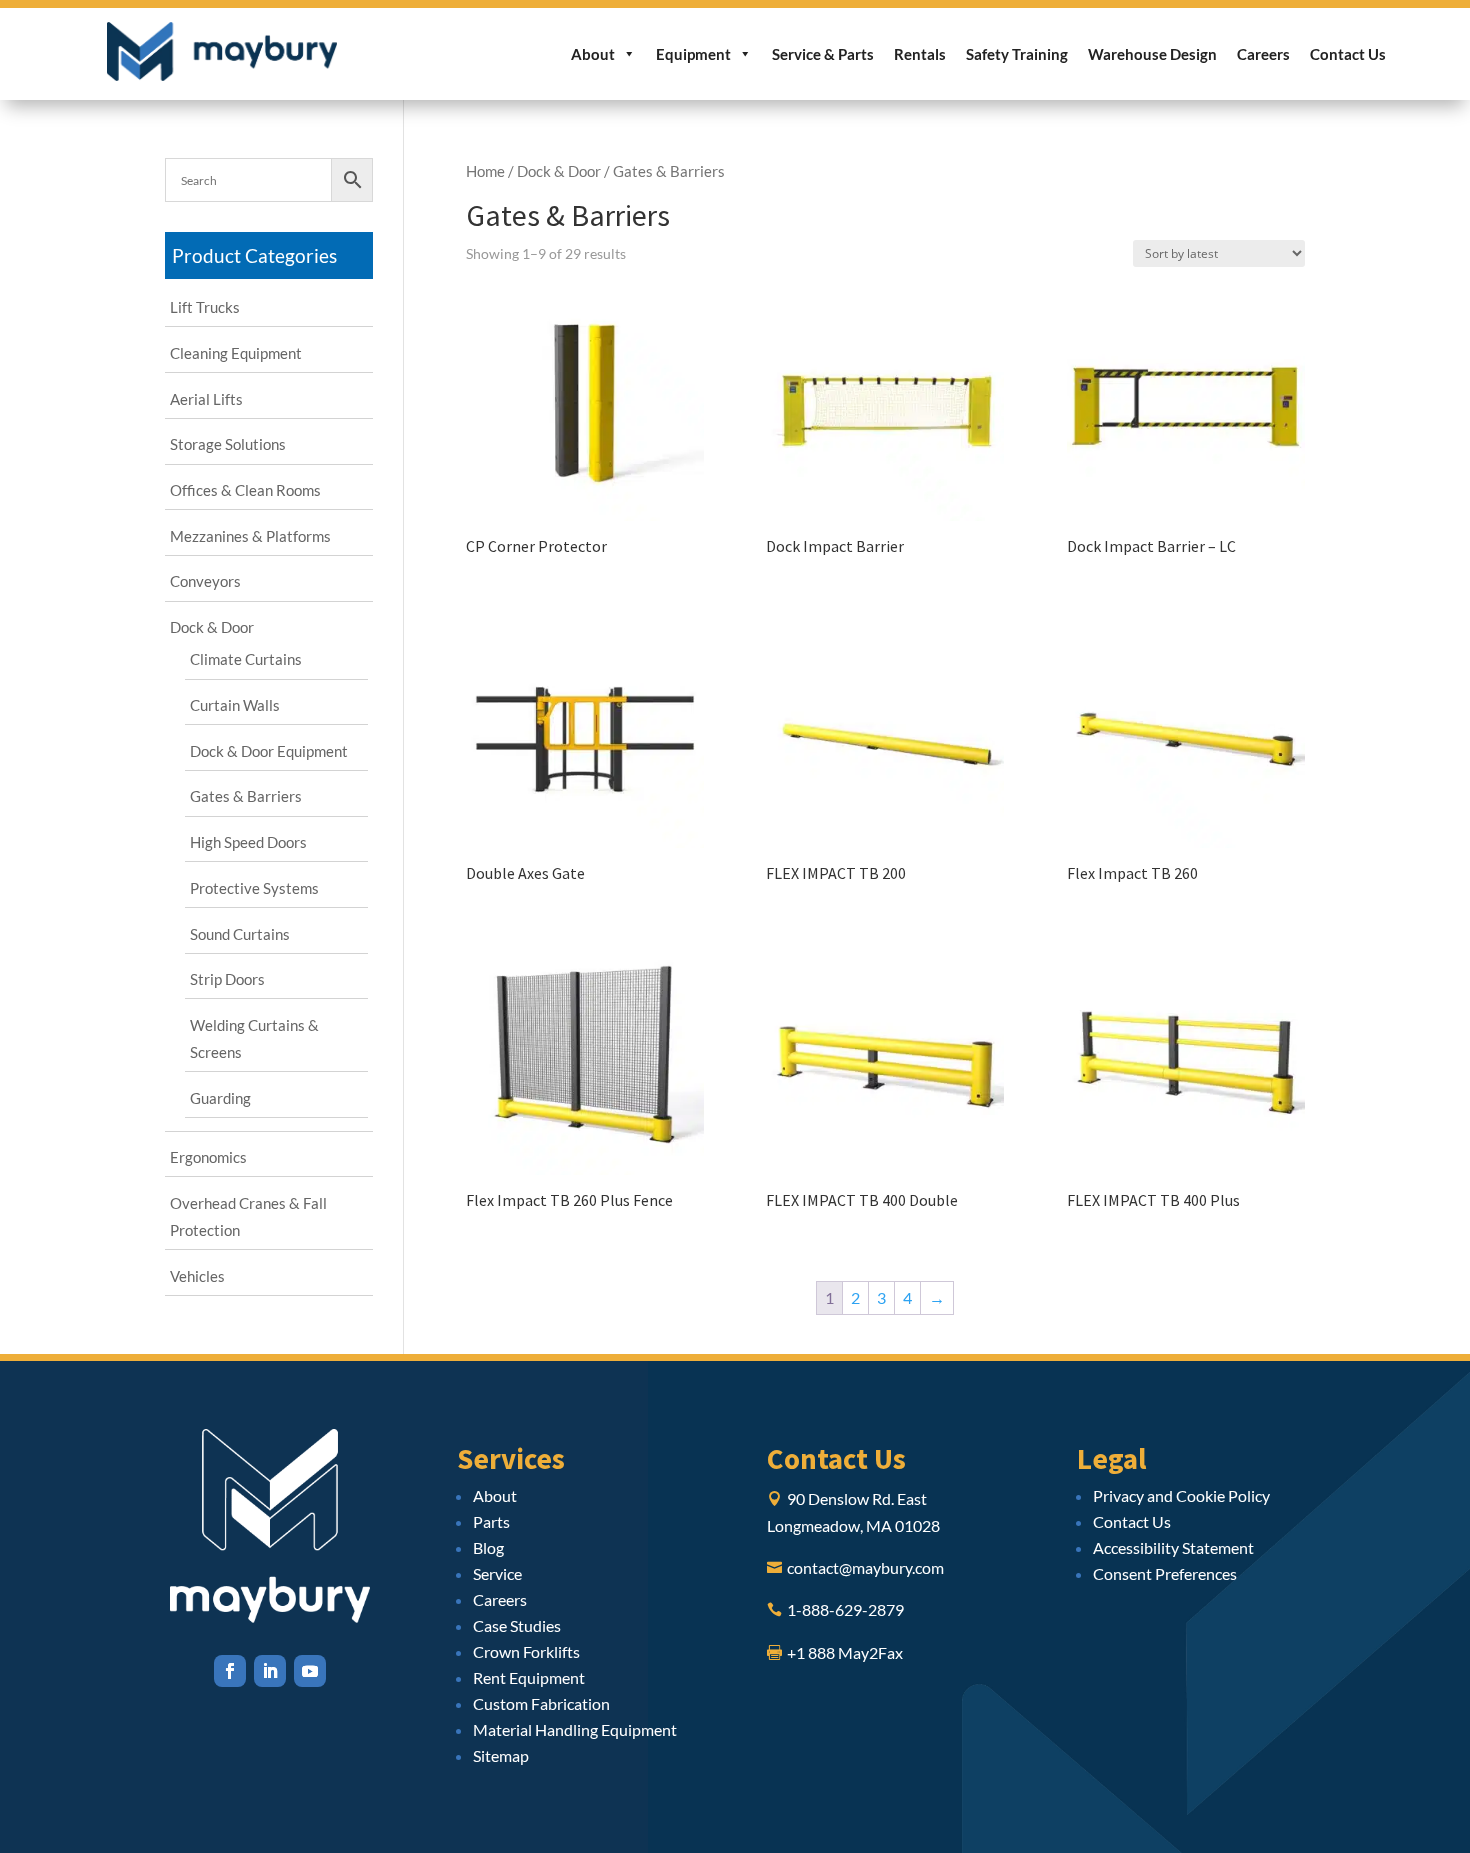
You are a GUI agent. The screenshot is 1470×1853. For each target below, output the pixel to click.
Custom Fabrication (541, 1703)
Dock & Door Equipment (269, 751)
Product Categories (254, 255)
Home (485, 171)
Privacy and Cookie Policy (1181, 1495)
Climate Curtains (246, 659)
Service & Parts (823, 54)
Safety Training (1017, 54)
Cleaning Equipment (236, 353)
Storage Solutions (228, 444)
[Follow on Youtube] (310, 1671)
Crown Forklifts (526, 1651)
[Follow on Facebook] (230, 1671)
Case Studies (517, 1625)
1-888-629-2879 (845, 1609)
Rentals (920, 54)
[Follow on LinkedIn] (270, 1671)
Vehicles (197, 1276)
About (593, 54)
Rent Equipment (529, 1677)
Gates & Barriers (246, 796)
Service (497, 1573)
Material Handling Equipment (575, 1729)
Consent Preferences (1165, 1573)
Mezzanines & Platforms (250, 536)
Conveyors (205, 581)
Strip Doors (227, 979)
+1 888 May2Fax (845, 1652)
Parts (491, 1521)
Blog (488, 1547)
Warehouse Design (1152, 54)
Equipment (693, 54)
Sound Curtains (240, 934)
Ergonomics (208, 1157)
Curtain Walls (235, 705)
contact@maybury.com (865, 1567)
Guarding (220, 1098)
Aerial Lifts (206, 399)
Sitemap (501, 1755)
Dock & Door (559, 171)
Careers (1263, 54)
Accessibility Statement (1173, 1547)
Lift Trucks (205, 307)
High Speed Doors (248, 842)
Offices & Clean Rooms (245, 490)
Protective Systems (254, 888)
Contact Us (1348, 54)
